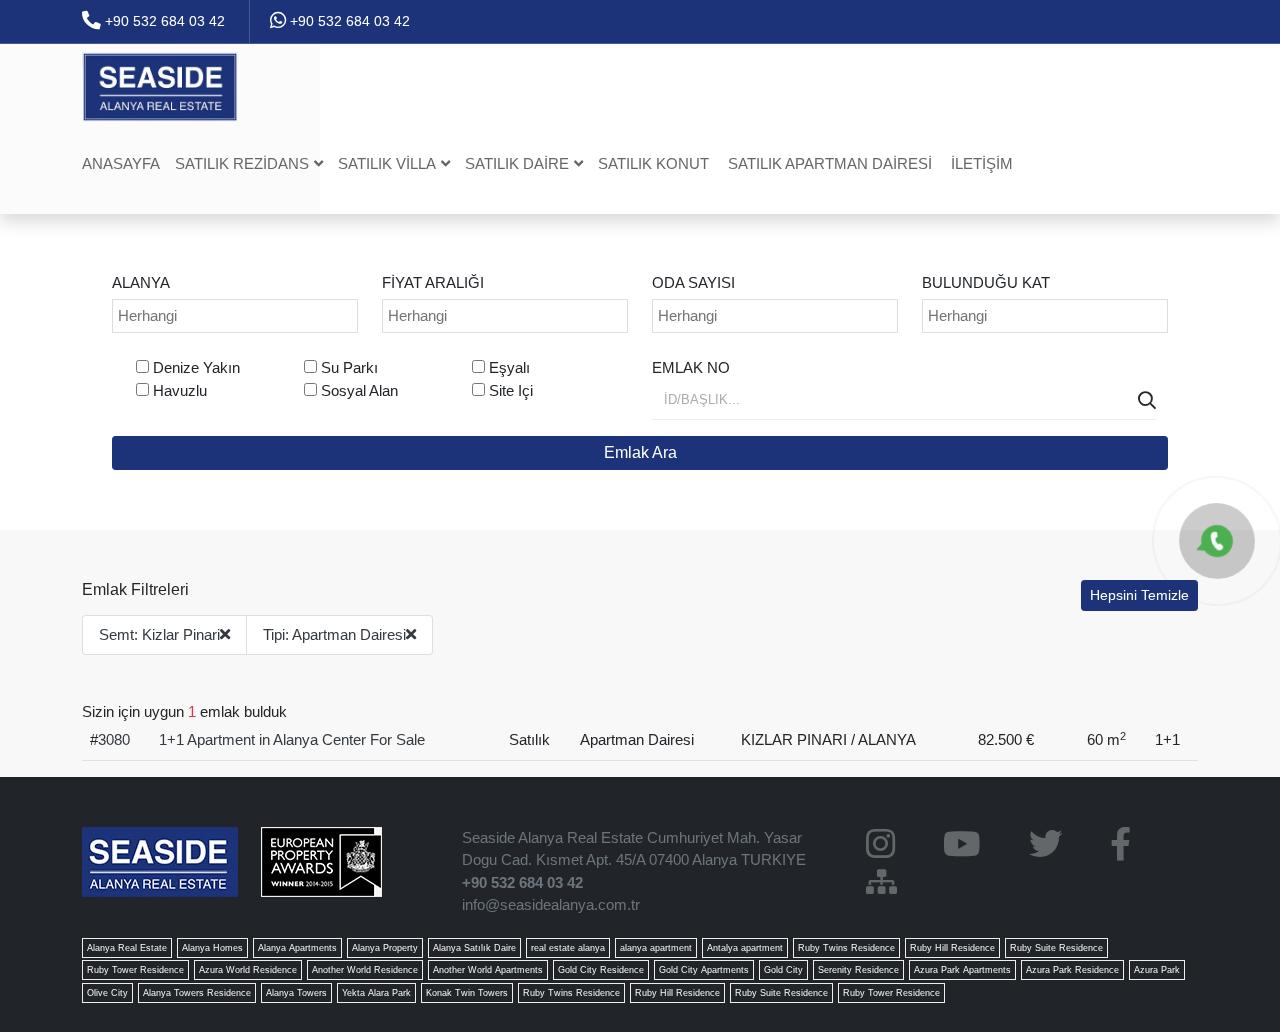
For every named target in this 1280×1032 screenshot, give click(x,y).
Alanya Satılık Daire (474, 948)
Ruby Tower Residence (135, 970)
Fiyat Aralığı (433, 282)
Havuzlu (180, 390)
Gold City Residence (601, 970)
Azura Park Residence (1072, 970)
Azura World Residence (248, 970)
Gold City (783, 970)
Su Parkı (349, 367)
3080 (114, 739)
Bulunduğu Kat (986, 282)
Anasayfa (121, 163)
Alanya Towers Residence (197, 993)
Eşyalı (509, 367)
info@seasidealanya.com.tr (551, 904)
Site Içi (511, 390)
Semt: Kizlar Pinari (159, 634)
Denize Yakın (196, 367)
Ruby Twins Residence (846, 948)
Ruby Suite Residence (1056, 948)
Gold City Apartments (704, 970)
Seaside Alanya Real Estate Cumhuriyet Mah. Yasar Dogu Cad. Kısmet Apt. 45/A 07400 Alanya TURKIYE (634, 849)
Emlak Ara (640, 452)
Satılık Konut (653, 163)
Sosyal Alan (359, 390)
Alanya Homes (212, 948)
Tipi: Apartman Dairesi (334, 634)
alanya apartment (656, 948)
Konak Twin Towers (467, 993)
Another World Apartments (488, 970)
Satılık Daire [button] (517, 163)
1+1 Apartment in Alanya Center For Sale (292, 739)
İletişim (982, 163)
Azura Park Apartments (962, 970)
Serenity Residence (858, 970)
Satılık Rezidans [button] (242, 163)
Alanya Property (385, 948)
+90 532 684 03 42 (163, 21)
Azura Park (1157, 970)
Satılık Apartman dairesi (830, 163)
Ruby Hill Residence (952, 948)
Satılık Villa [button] (387, 163)
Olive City (107, 993)
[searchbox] (237, 316)
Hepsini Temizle (1139, 595)
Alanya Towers (296, 993)
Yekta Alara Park (376, 993)
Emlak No (691, 367)
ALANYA (141, 282)
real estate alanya (568, 948)
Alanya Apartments (297, 948)
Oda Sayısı (693, 282)
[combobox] (235, 316)
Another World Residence (365, 970)
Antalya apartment (745, 948)
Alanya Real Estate (127, 948)
